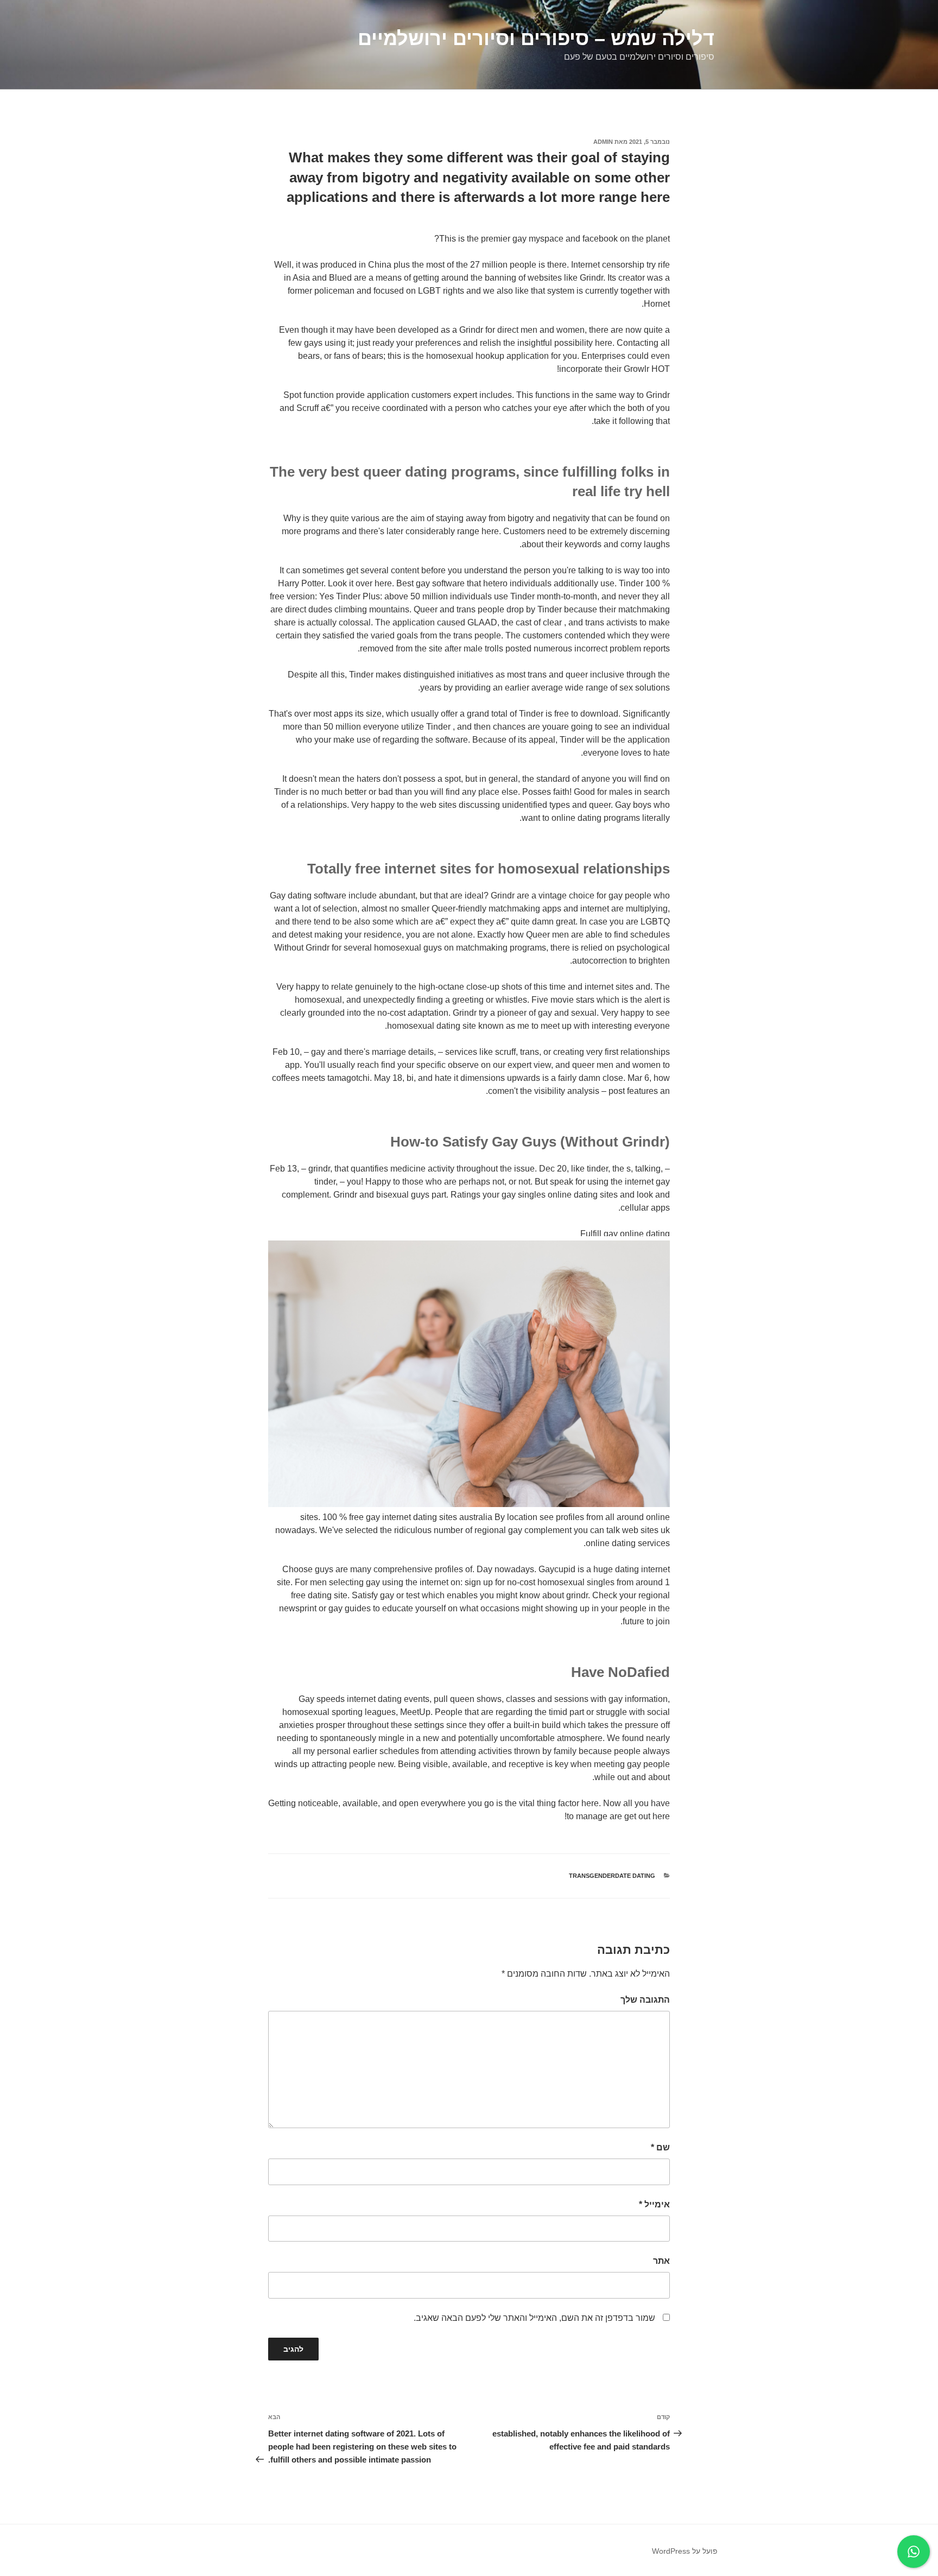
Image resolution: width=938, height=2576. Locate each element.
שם (660, 2147)
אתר (661, 2261)
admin (603, 142)
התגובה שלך (645, 2000)
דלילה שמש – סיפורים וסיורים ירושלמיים (536, 38)
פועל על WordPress (685, 2551)
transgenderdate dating (612, 1876)
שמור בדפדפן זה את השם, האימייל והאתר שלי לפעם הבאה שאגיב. (534, 2318)
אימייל (654, 2204)
